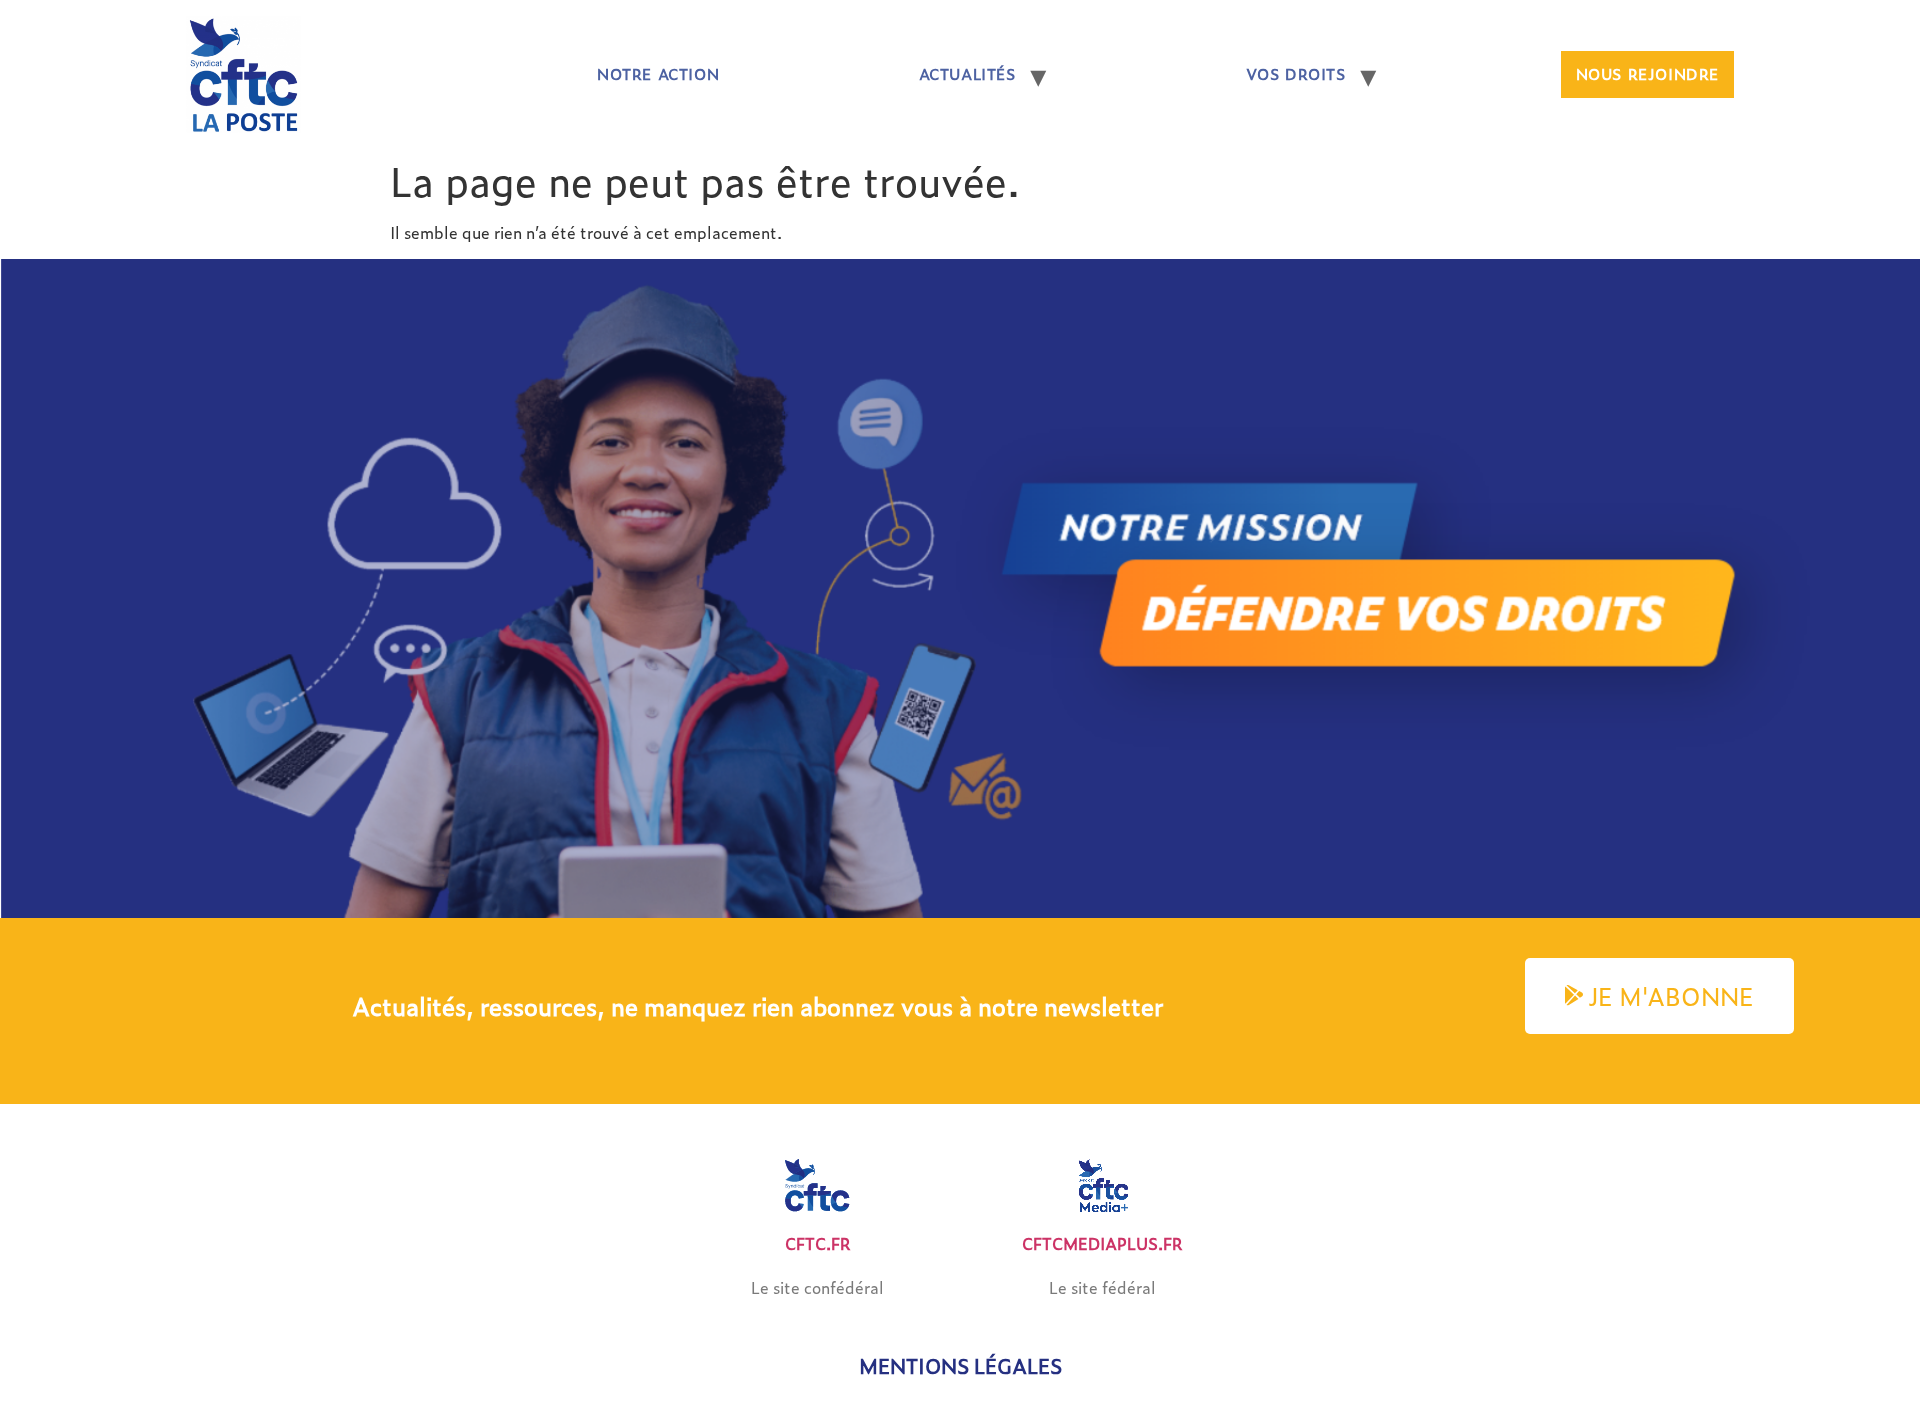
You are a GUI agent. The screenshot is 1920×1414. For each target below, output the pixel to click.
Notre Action (658, 74)
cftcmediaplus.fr (1102, 1243)
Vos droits (1296, 74)
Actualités (967, 74)
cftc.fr (818, 1243)
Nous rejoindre (1647, 74)
